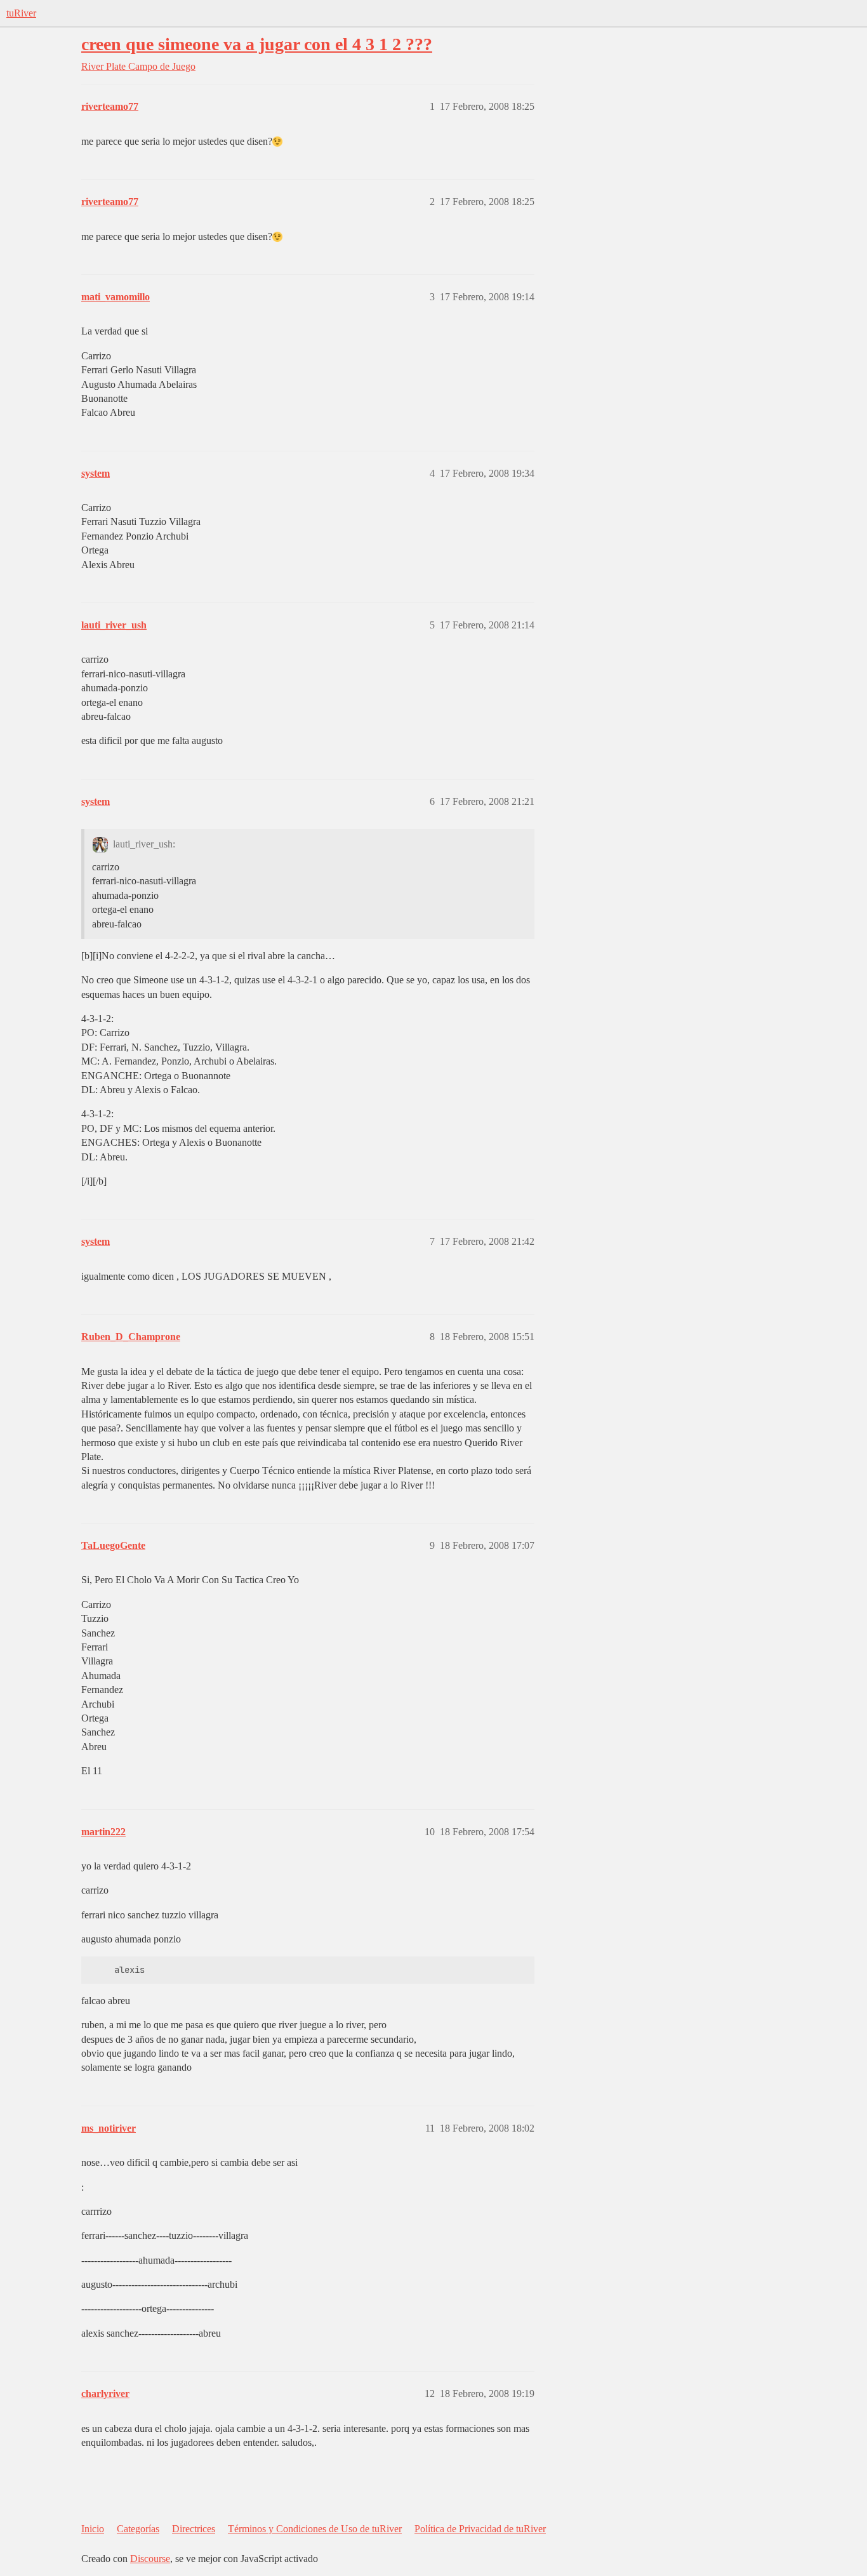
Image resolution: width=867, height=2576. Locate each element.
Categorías (138, 2529)
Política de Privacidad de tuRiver (480, 2529)
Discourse (150, 2559)
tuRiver (21, 13)
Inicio (93, 2529)
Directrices (194, 2529)
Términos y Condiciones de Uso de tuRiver (315, 2529)
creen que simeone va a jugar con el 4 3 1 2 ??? (257, 44)
